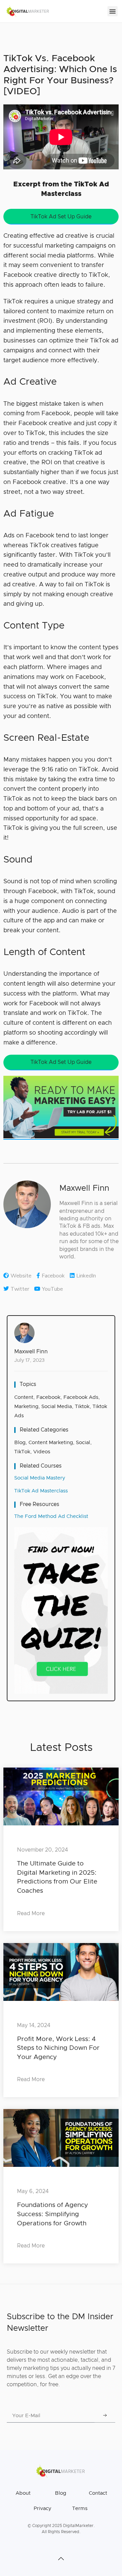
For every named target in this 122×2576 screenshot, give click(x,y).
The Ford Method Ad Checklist (51, 1516)
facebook (48, 1397)
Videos (42, 1452)
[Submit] (105, 2416)
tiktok (82, 1407)
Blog (20, 1443)
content (24, 1397)
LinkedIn (86, 1276)
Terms (80, 2508)
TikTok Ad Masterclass (41, 1491)
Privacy (42, 2508)
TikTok (22, 1452)
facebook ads (81, 1397)
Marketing (26, 1407)
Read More (31, 1913)
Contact (98, 2493)
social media (57, 1407)
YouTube (53, 1289)
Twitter (20, 1289)
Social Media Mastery (40, 1478)
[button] (113, 11)
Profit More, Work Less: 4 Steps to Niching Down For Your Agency (58, 2048)
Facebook (53, 1276)
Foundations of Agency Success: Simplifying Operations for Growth (52, 2214)
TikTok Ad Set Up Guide (61, 217)
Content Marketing (51, 1443)
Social (83, 1443)
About (23, 2493)
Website (21, 1276)
